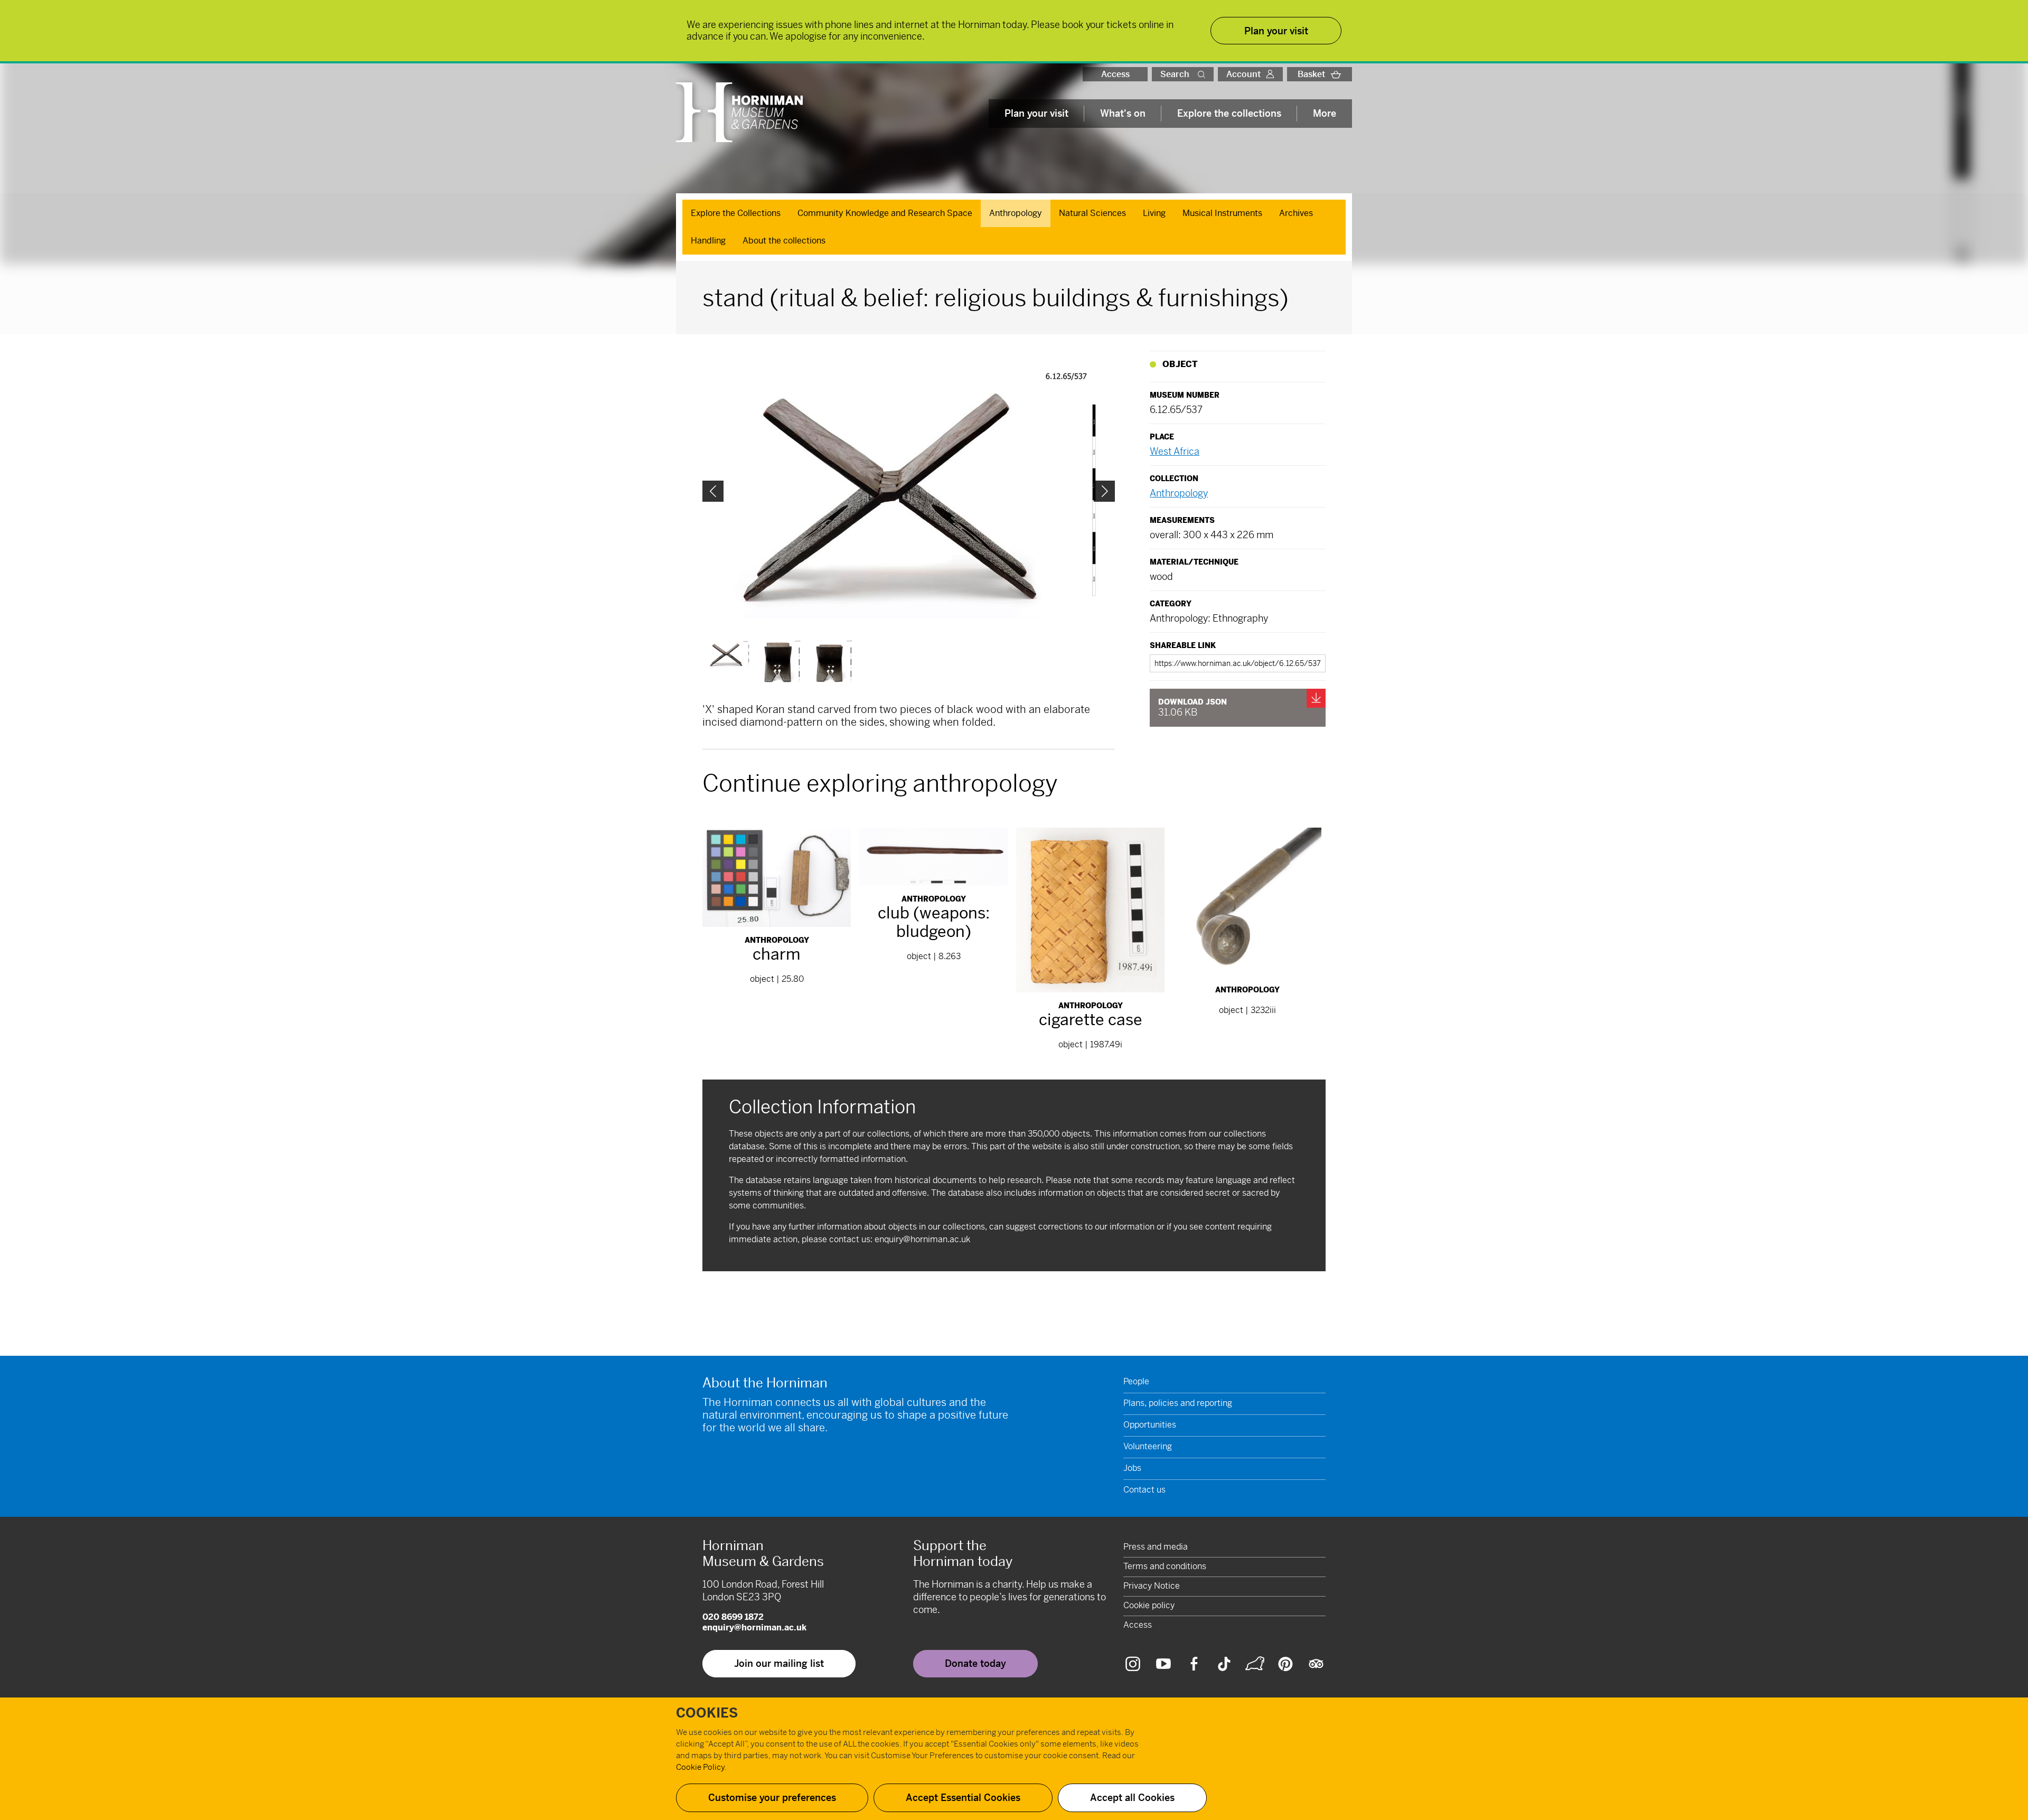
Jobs (1132, 1468)
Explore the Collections (736, 213)
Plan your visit (1036, 113)
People (1136, 1381)
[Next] (1104, 491)
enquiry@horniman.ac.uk (922, 1239)
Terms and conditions (1165, 1566)
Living (1154, 213)
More (1325, 113)
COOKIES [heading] (707, 1713)
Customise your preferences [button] (772, 1798)
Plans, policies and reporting (1178, 1403)
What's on (1123, 113)
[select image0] (728, 654)
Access (1115, 74)
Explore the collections (1229, 113)
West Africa (1175, 451)
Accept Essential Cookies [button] (963, 1798)
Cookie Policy (700, 1767)
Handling (708, 241)
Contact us (1144, 1490)
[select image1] (780, 662)
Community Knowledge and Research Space (885, 213)
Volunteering (1148, 1446)
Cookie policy (1149, 1605)
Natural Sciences (1092, 213)
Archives (1296, 213)
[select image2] (832, 662)
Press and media (1156, 1547)
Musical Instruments (1222, 213)
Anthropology (1016, 213)
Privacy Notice (1152, 1586)
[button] (1204, 74)
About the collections (784, 241)
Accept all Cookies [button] (1132, 1798)
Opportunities (1150, 1425)
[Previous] (713, 491)
